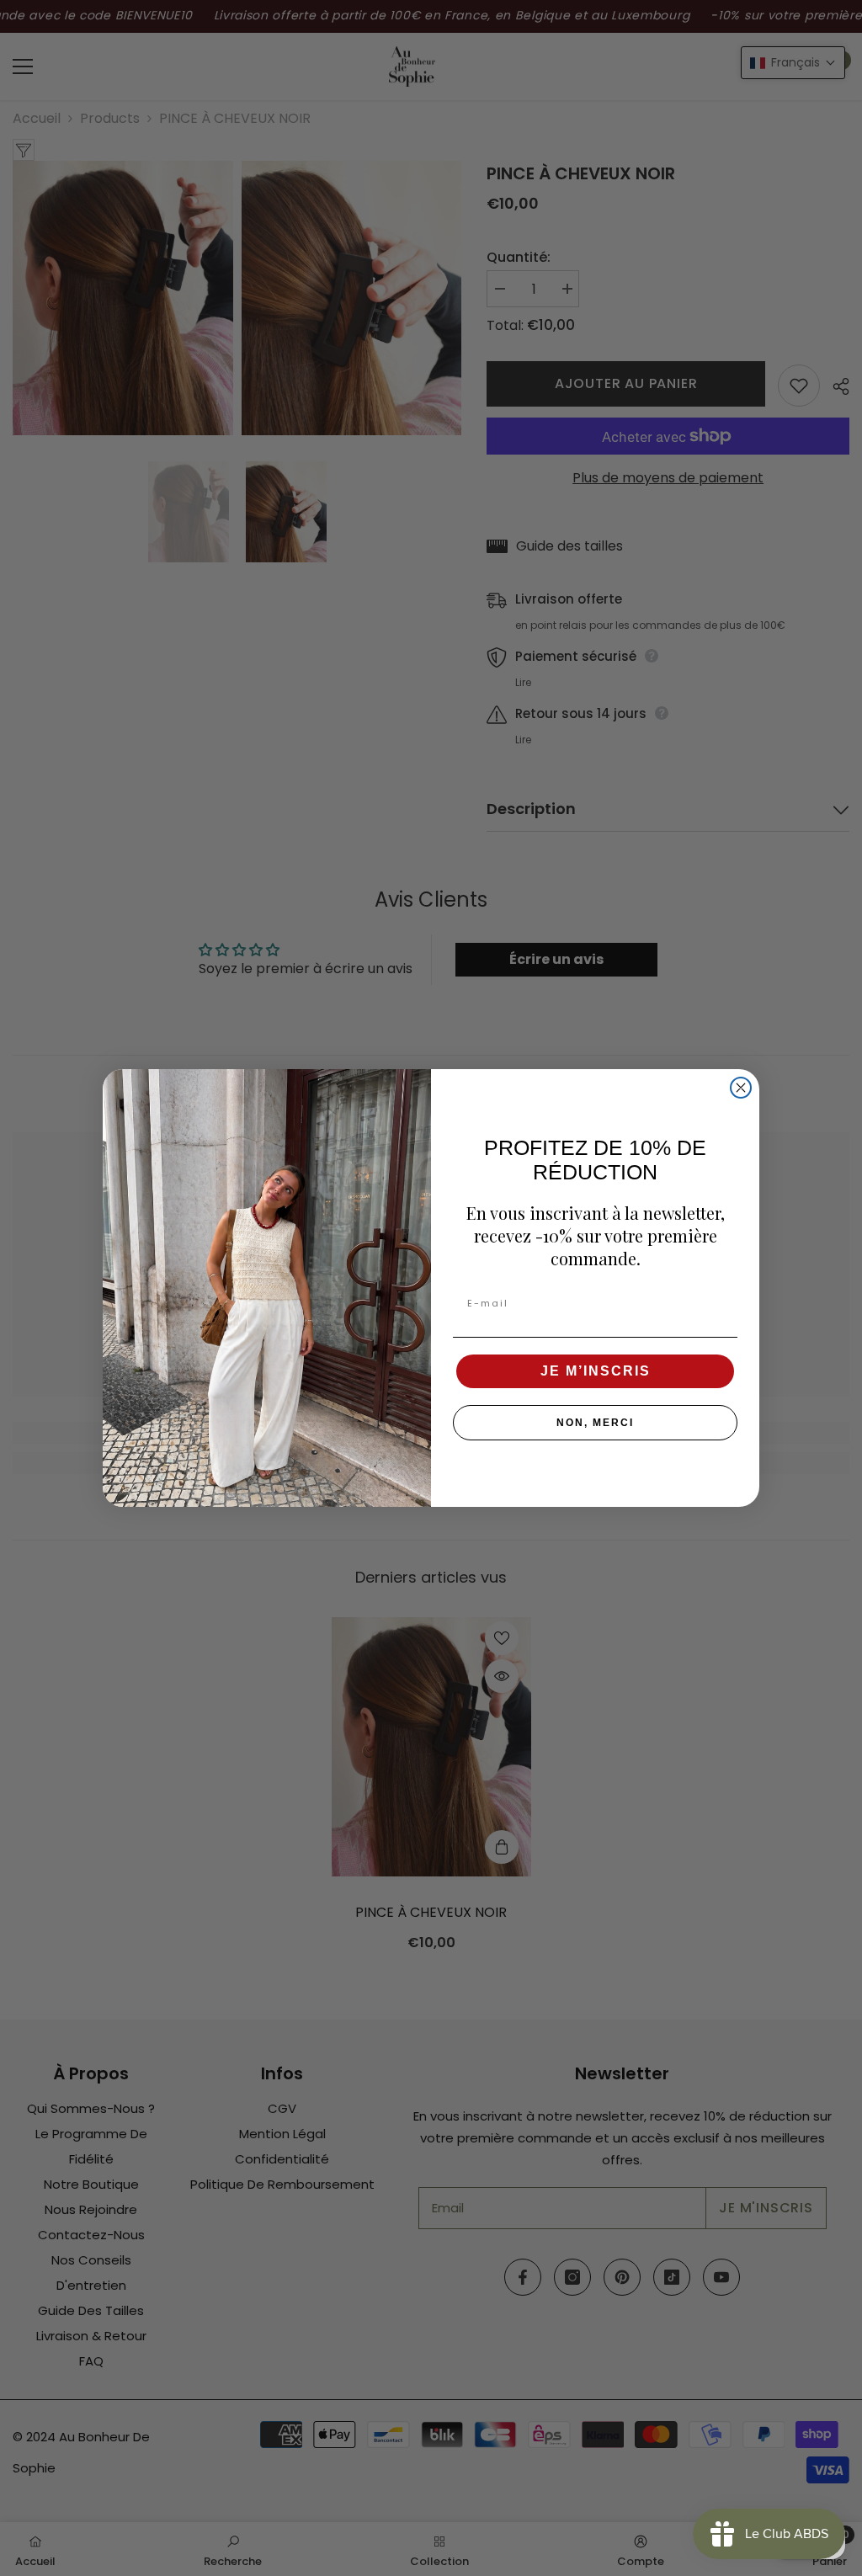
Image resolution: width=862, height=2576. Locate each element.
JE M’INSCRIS (596, 1371)
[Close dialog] (741, 1088)
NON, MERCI (595, 1423)
